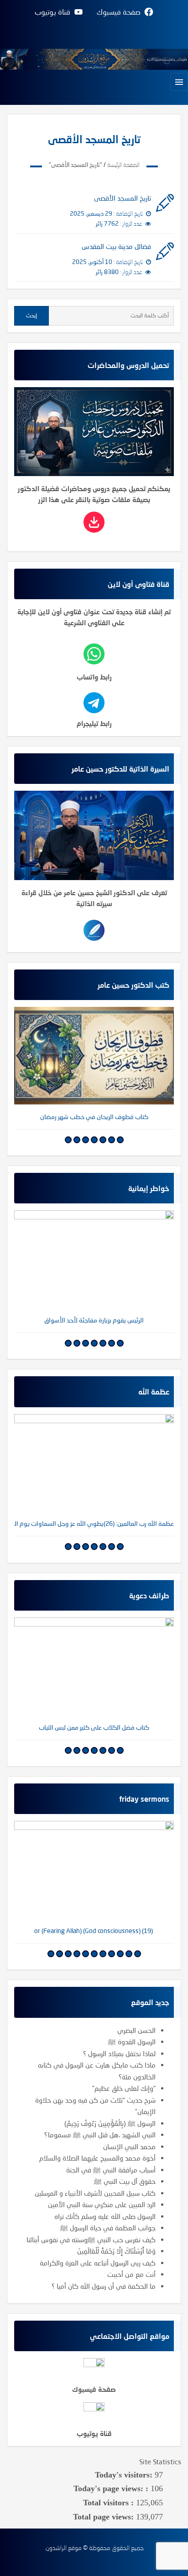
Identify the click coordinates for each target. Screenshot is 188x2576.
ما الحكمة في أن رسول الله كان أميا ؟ (104, 2286)
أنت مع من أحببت (131, 2274)
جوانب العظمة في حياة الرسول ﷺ (108, 2228)
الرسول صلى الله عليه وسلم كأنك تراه (105, 2216)
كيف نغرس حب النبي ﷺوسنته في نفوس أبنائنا (91, 2239)
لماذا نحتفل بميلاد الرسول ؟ (119, 2053)
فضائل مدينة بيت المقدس (116, 246)
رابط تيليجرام (94, 723)
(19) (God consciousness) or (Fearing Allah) (94, 1931)
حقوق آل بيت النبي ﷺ (125, 2181)
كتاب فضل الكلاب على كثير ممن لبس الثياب (94, 1727)
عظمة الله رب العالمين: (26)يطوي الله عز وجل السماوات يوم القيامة (94, 1523)
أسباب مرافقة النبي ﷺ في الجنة (111, 2170)
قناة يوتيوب (94, 2433)
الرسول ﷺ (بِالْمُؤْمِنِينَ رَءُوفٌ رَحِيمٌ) (110, 2123)
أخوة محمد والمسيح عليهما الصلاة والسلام (97, 2158)
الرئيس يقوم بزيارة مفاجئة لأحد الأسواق (94, 1320)
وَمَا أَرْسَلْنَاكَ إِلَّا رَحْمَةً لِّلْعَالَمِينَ (116, 2251)
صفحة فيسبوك (94, 2389)
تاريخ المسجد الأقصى (123, 198)
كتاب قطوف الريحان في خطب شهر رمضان (94, 1117)
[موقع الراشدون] (94, 58)
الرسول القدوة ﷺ (132, 2042)
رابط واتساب (94, 677)
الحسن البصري (136, 2030)
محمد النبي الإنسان (129, 2146)
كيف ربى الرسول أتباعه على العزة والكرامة (98, 2263)
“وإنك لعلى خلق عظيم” (124, 2088)
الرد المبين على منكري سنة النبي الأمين (102, 2204)
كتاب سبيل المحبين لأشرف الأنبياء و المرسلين (95, 2193)
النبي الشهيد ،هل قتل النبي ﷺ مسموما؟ (100, 2135)
